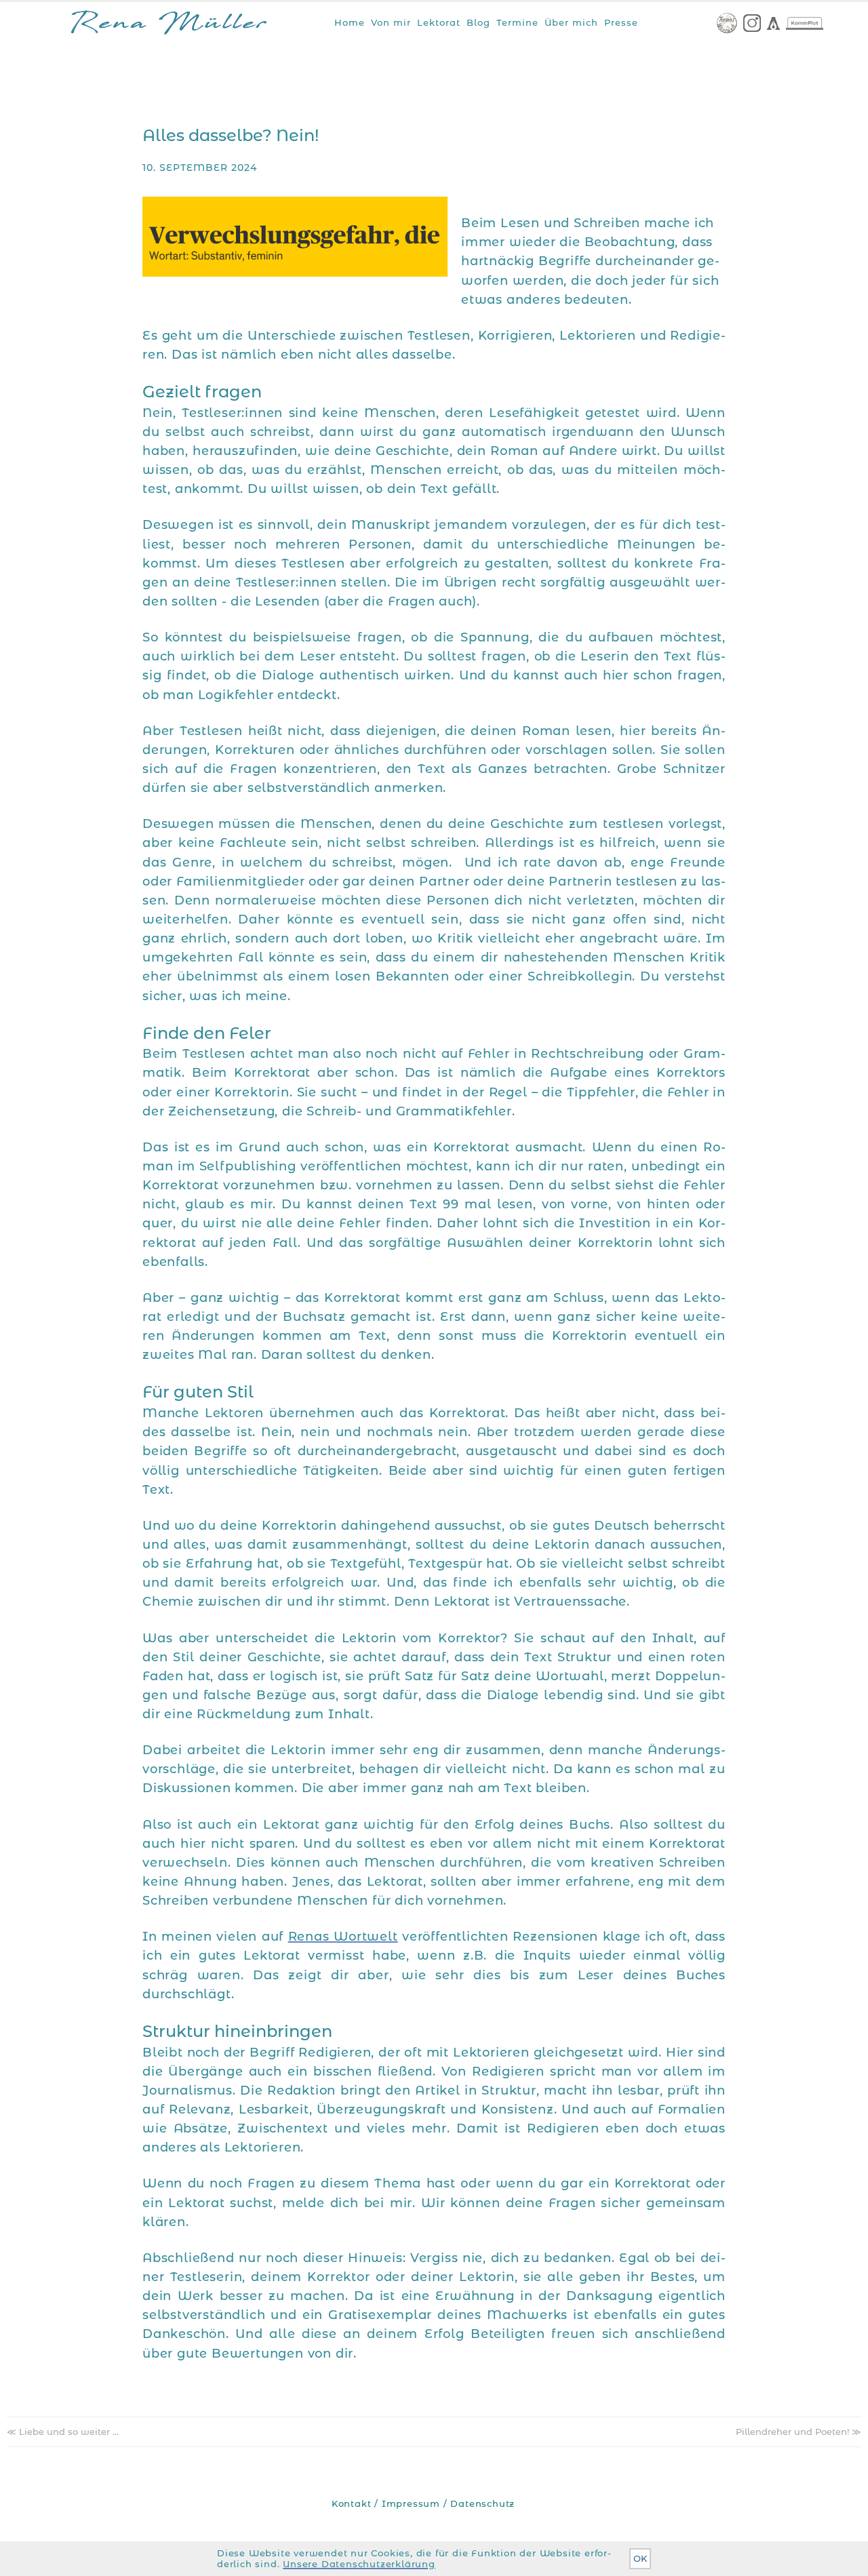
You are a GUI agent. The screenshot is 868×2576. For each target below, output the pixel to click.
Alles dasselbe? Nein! (231, 135)
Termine (517, 22)
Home (350, 22)
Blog (478, 22)
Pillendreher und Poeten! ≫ (798, 2432)
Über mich (571, 22)
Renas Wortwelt (343, 1936)
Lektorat (439, 22)
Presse (621, 22)
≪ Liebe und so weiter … (63, 2432)
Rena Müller (169, 25)
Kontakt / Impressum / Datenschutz (423, 2504)
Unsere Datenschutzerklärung (359, 2564)
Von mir (391, 22)
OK (640, 2559)
